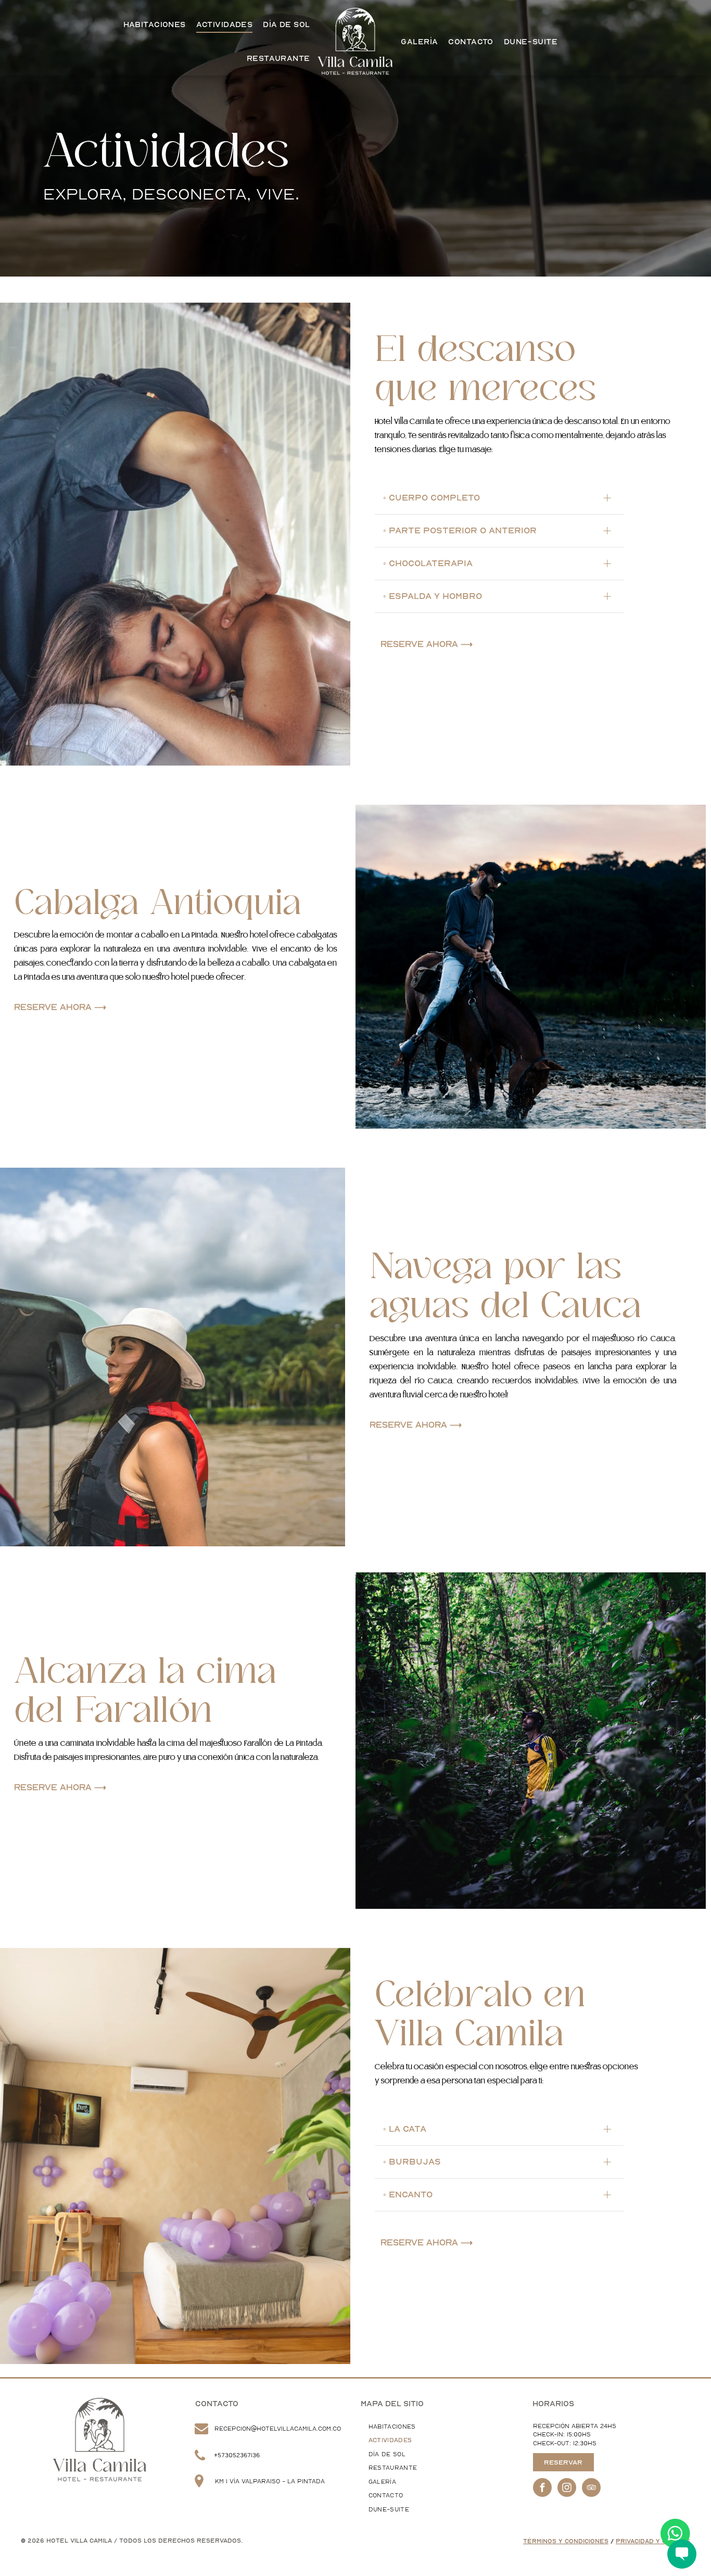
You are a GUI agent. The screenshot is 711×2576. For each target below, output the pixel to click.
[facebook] (542, 2489)
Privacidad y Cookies (653, 2541)
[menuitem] (155, 25)
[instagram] (567, 2489)
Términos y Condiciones (566, 2541)
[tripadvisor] (591, 2489)
